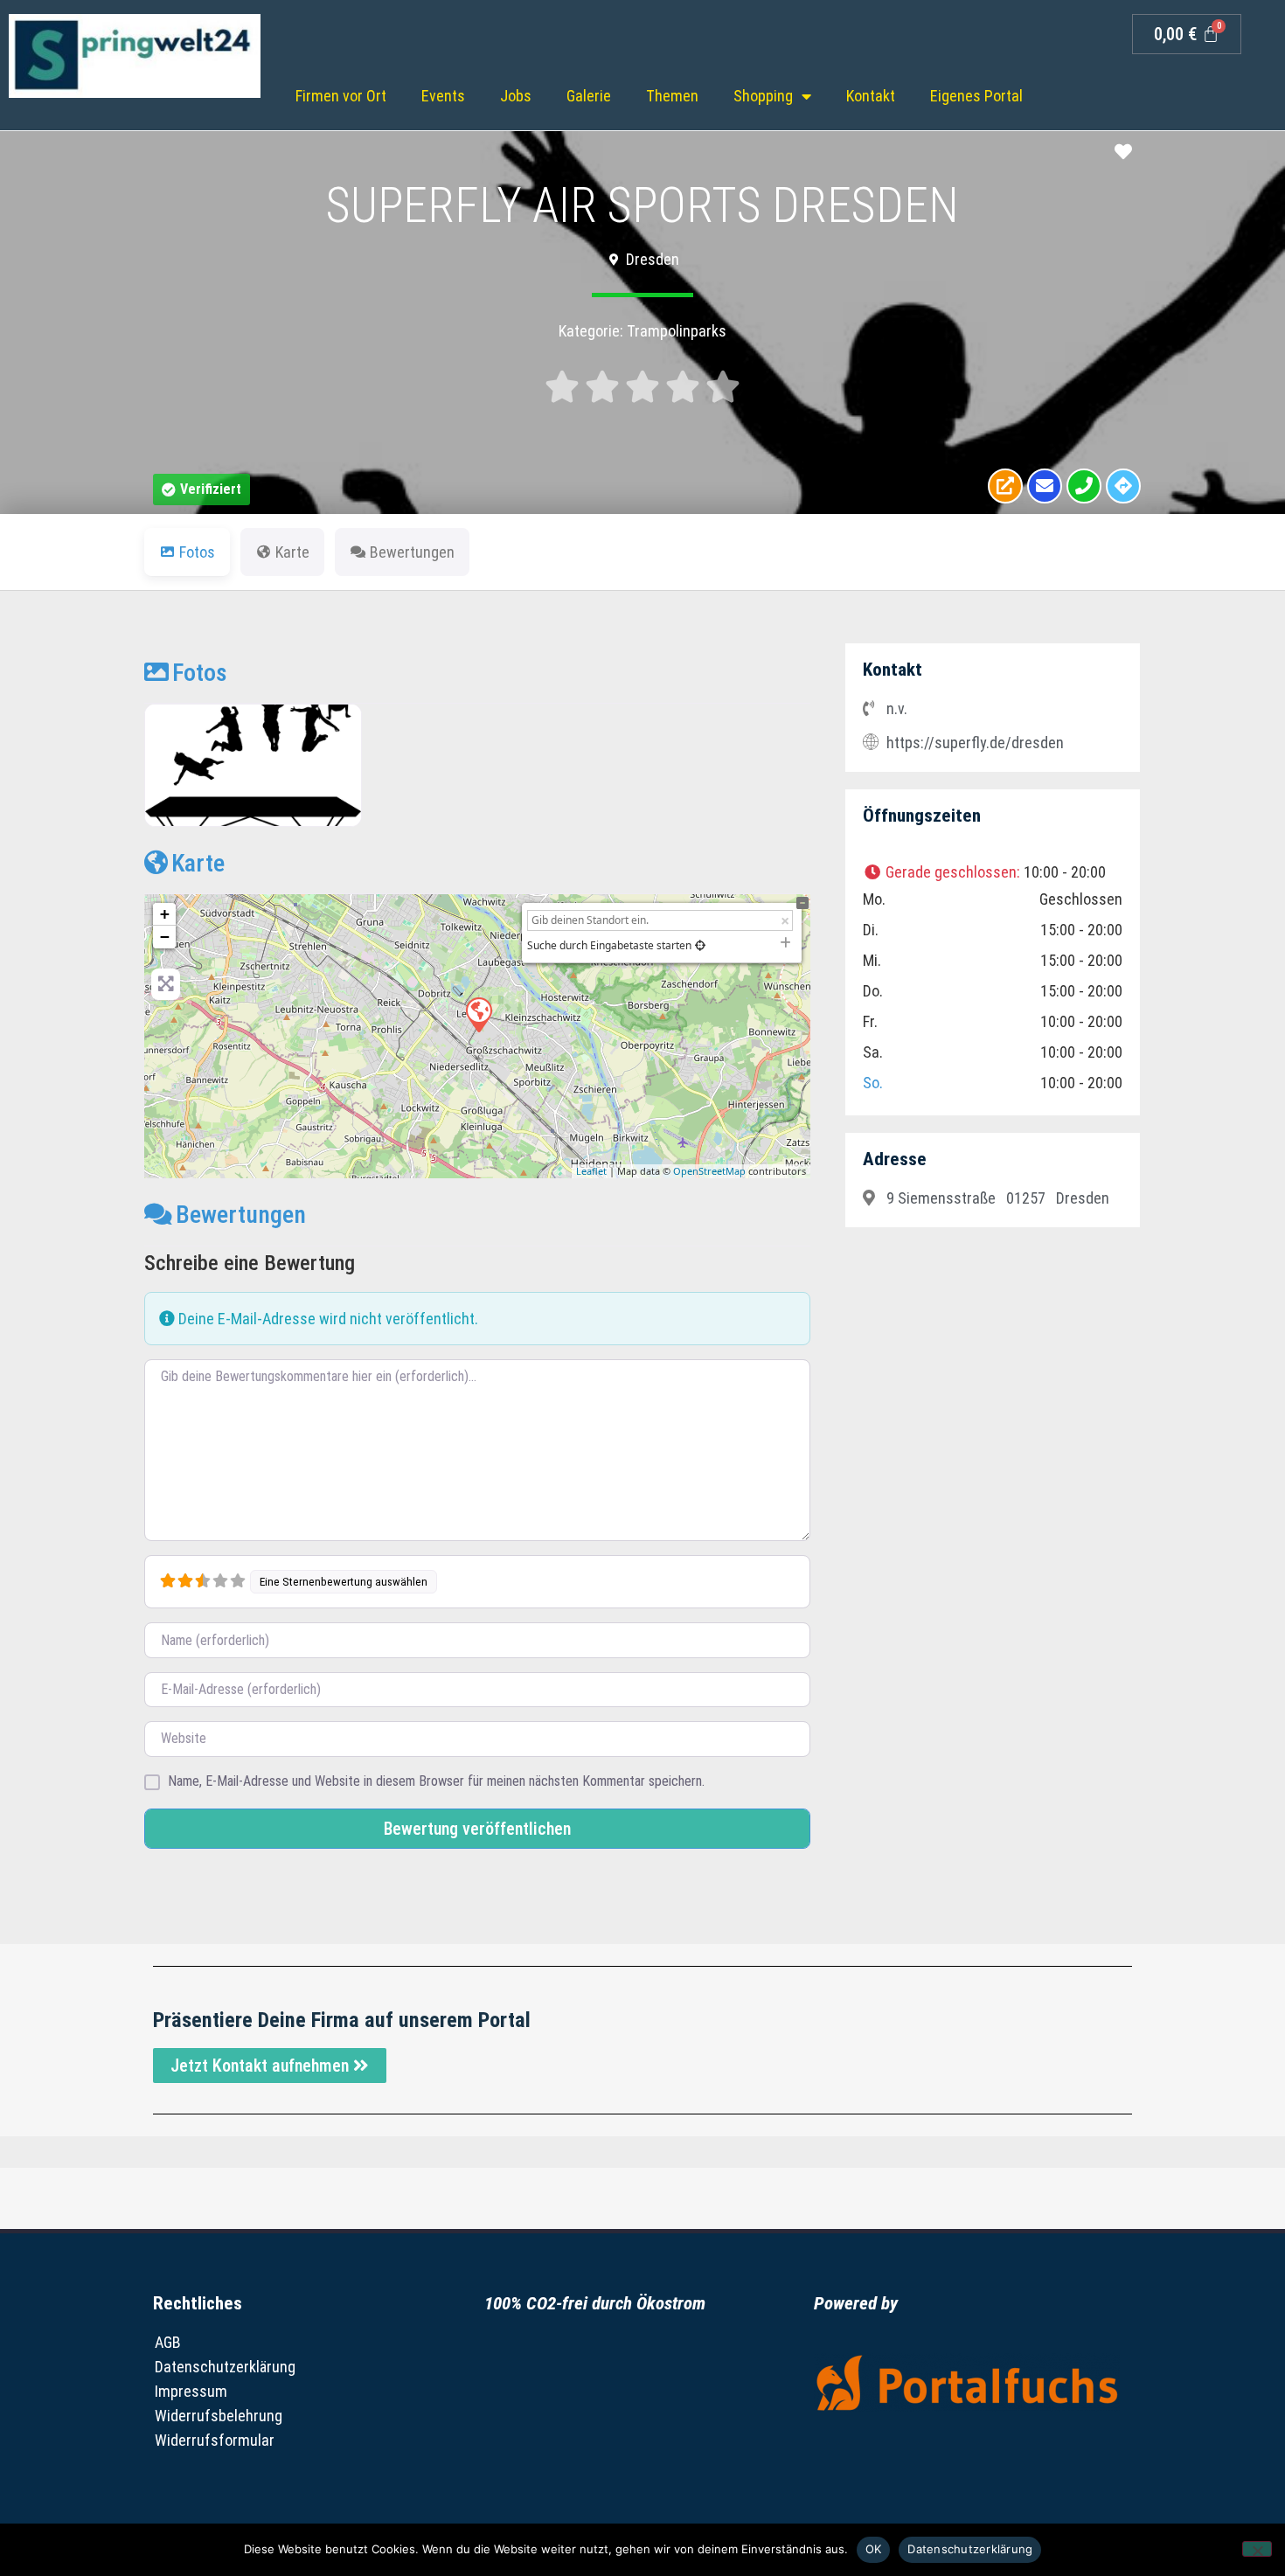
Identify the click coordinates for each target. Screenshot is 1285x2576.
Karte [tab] (292, 552)
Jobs (516, 96)
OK (874, 2549)
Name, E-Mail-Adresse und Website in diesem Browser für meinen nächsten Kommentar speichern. (436, 1781)
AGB (168, 2342)
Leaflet (591, 1171)
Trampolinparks (677, 331)
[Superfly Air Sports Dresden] (478, 1014)
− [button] (165, 937)
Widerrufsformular (215, 2440)
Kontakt (871, 96)
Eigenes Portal (976, 96)
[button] (201, 490)
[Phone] (1084, 486)
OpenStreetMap (709, 1171)
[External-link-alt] (1005, 486)
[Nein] (1257, 2549)
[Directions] (1123, 486)
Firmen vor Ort (341, 96)
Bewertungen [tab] (412, 552)
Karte (198, 863)
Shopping (763, 96)
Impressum (191, 2391)
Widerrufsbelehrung (219, 2416)
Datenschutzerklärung (225, 2367)
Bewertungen (241, 1215)
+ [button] (165, 914)
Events (443, 96)
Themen (672, 96)
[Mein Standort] (700, 945)
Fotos (200, 673)
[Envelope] (1045, 486)
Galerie (589, 96)
